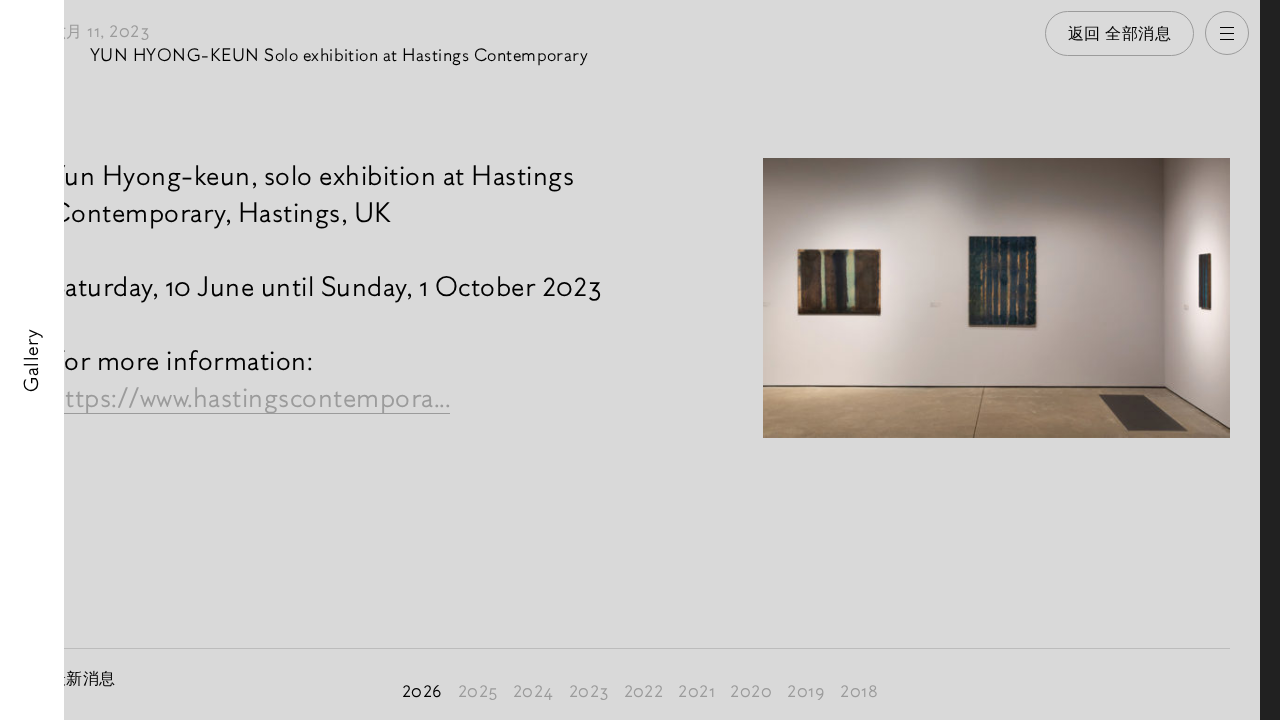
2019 (806, 691)
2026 (422, 691)
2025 (478, 691)
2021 (696, 691)
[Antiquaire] (1270, 360)
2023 (589, 691)
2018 (859, 691)
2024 (533, 691)
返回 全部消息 (1120, 33)
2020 (751, 691)
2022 (644, 691)
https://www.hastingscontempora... (250, 398)
